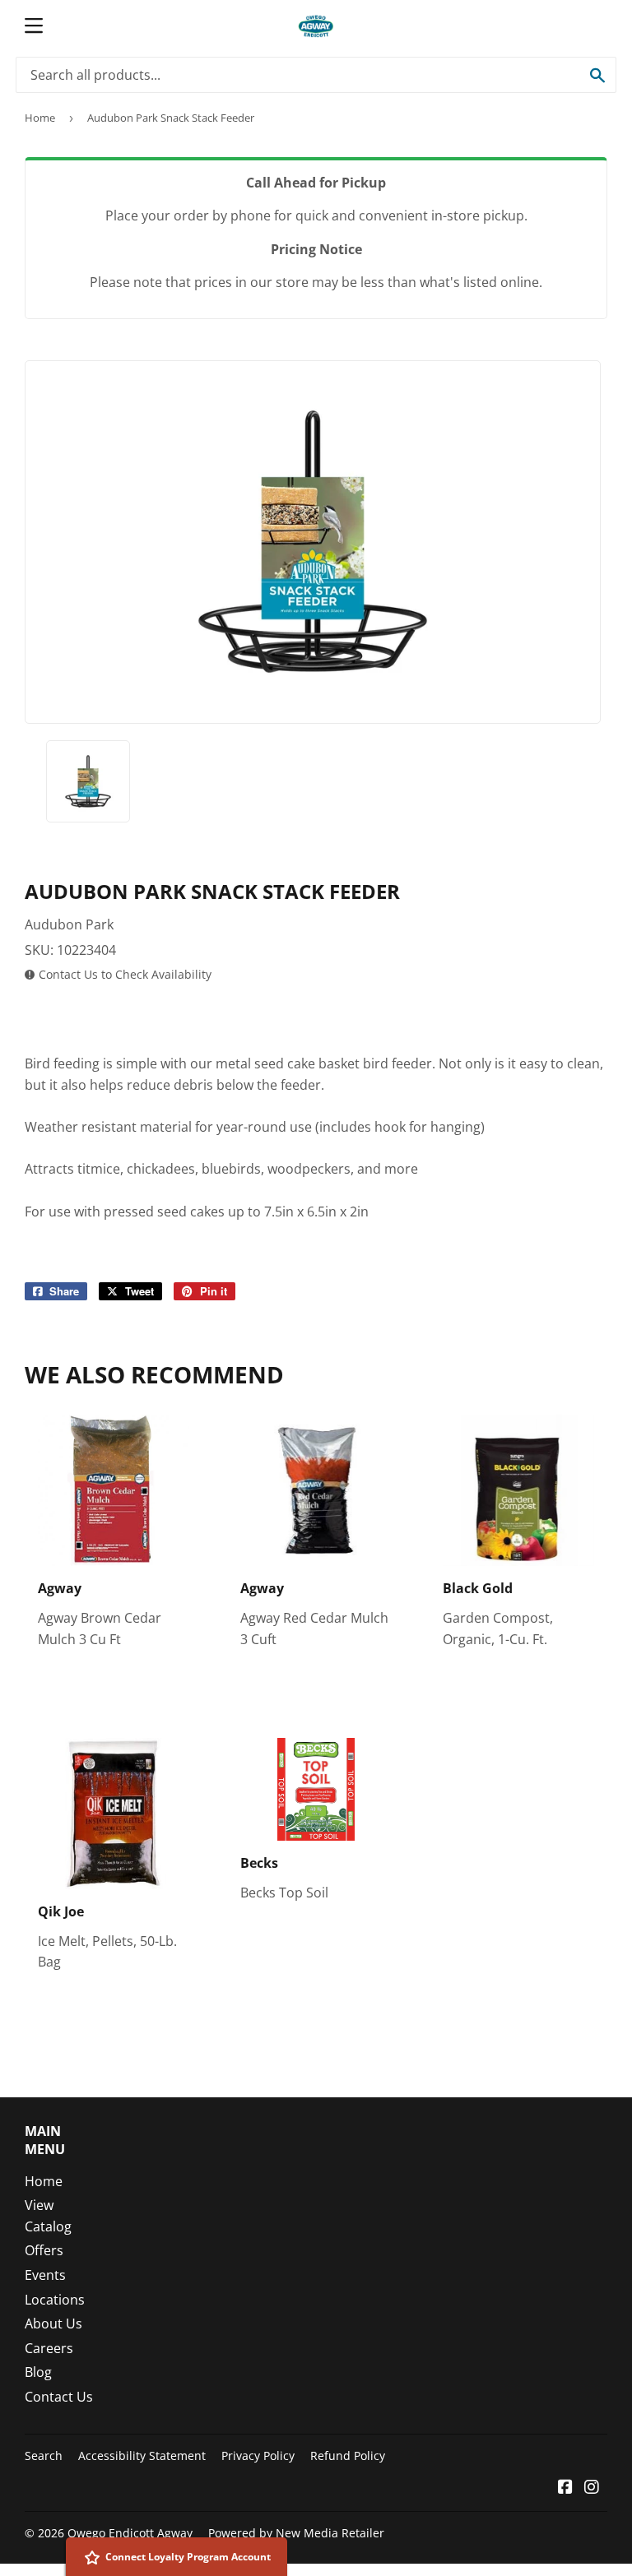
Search (44, 2456)
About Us (53, 2323)
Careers (49, 2348)
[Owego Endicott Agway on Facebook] (565, 2488)
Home (40, 118)
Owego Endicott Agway (130, 2533)
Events (45, 2275)
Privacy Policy (258, 2456)
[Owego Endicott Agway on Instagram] (592, 2488)
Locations (55, 2300)
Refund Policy (348, 2456)
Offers (44, 2250)
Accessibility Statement (142, 2456)
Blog (38, 2372)
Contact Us (59, 2397)
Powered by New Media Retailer (296, 2533)
